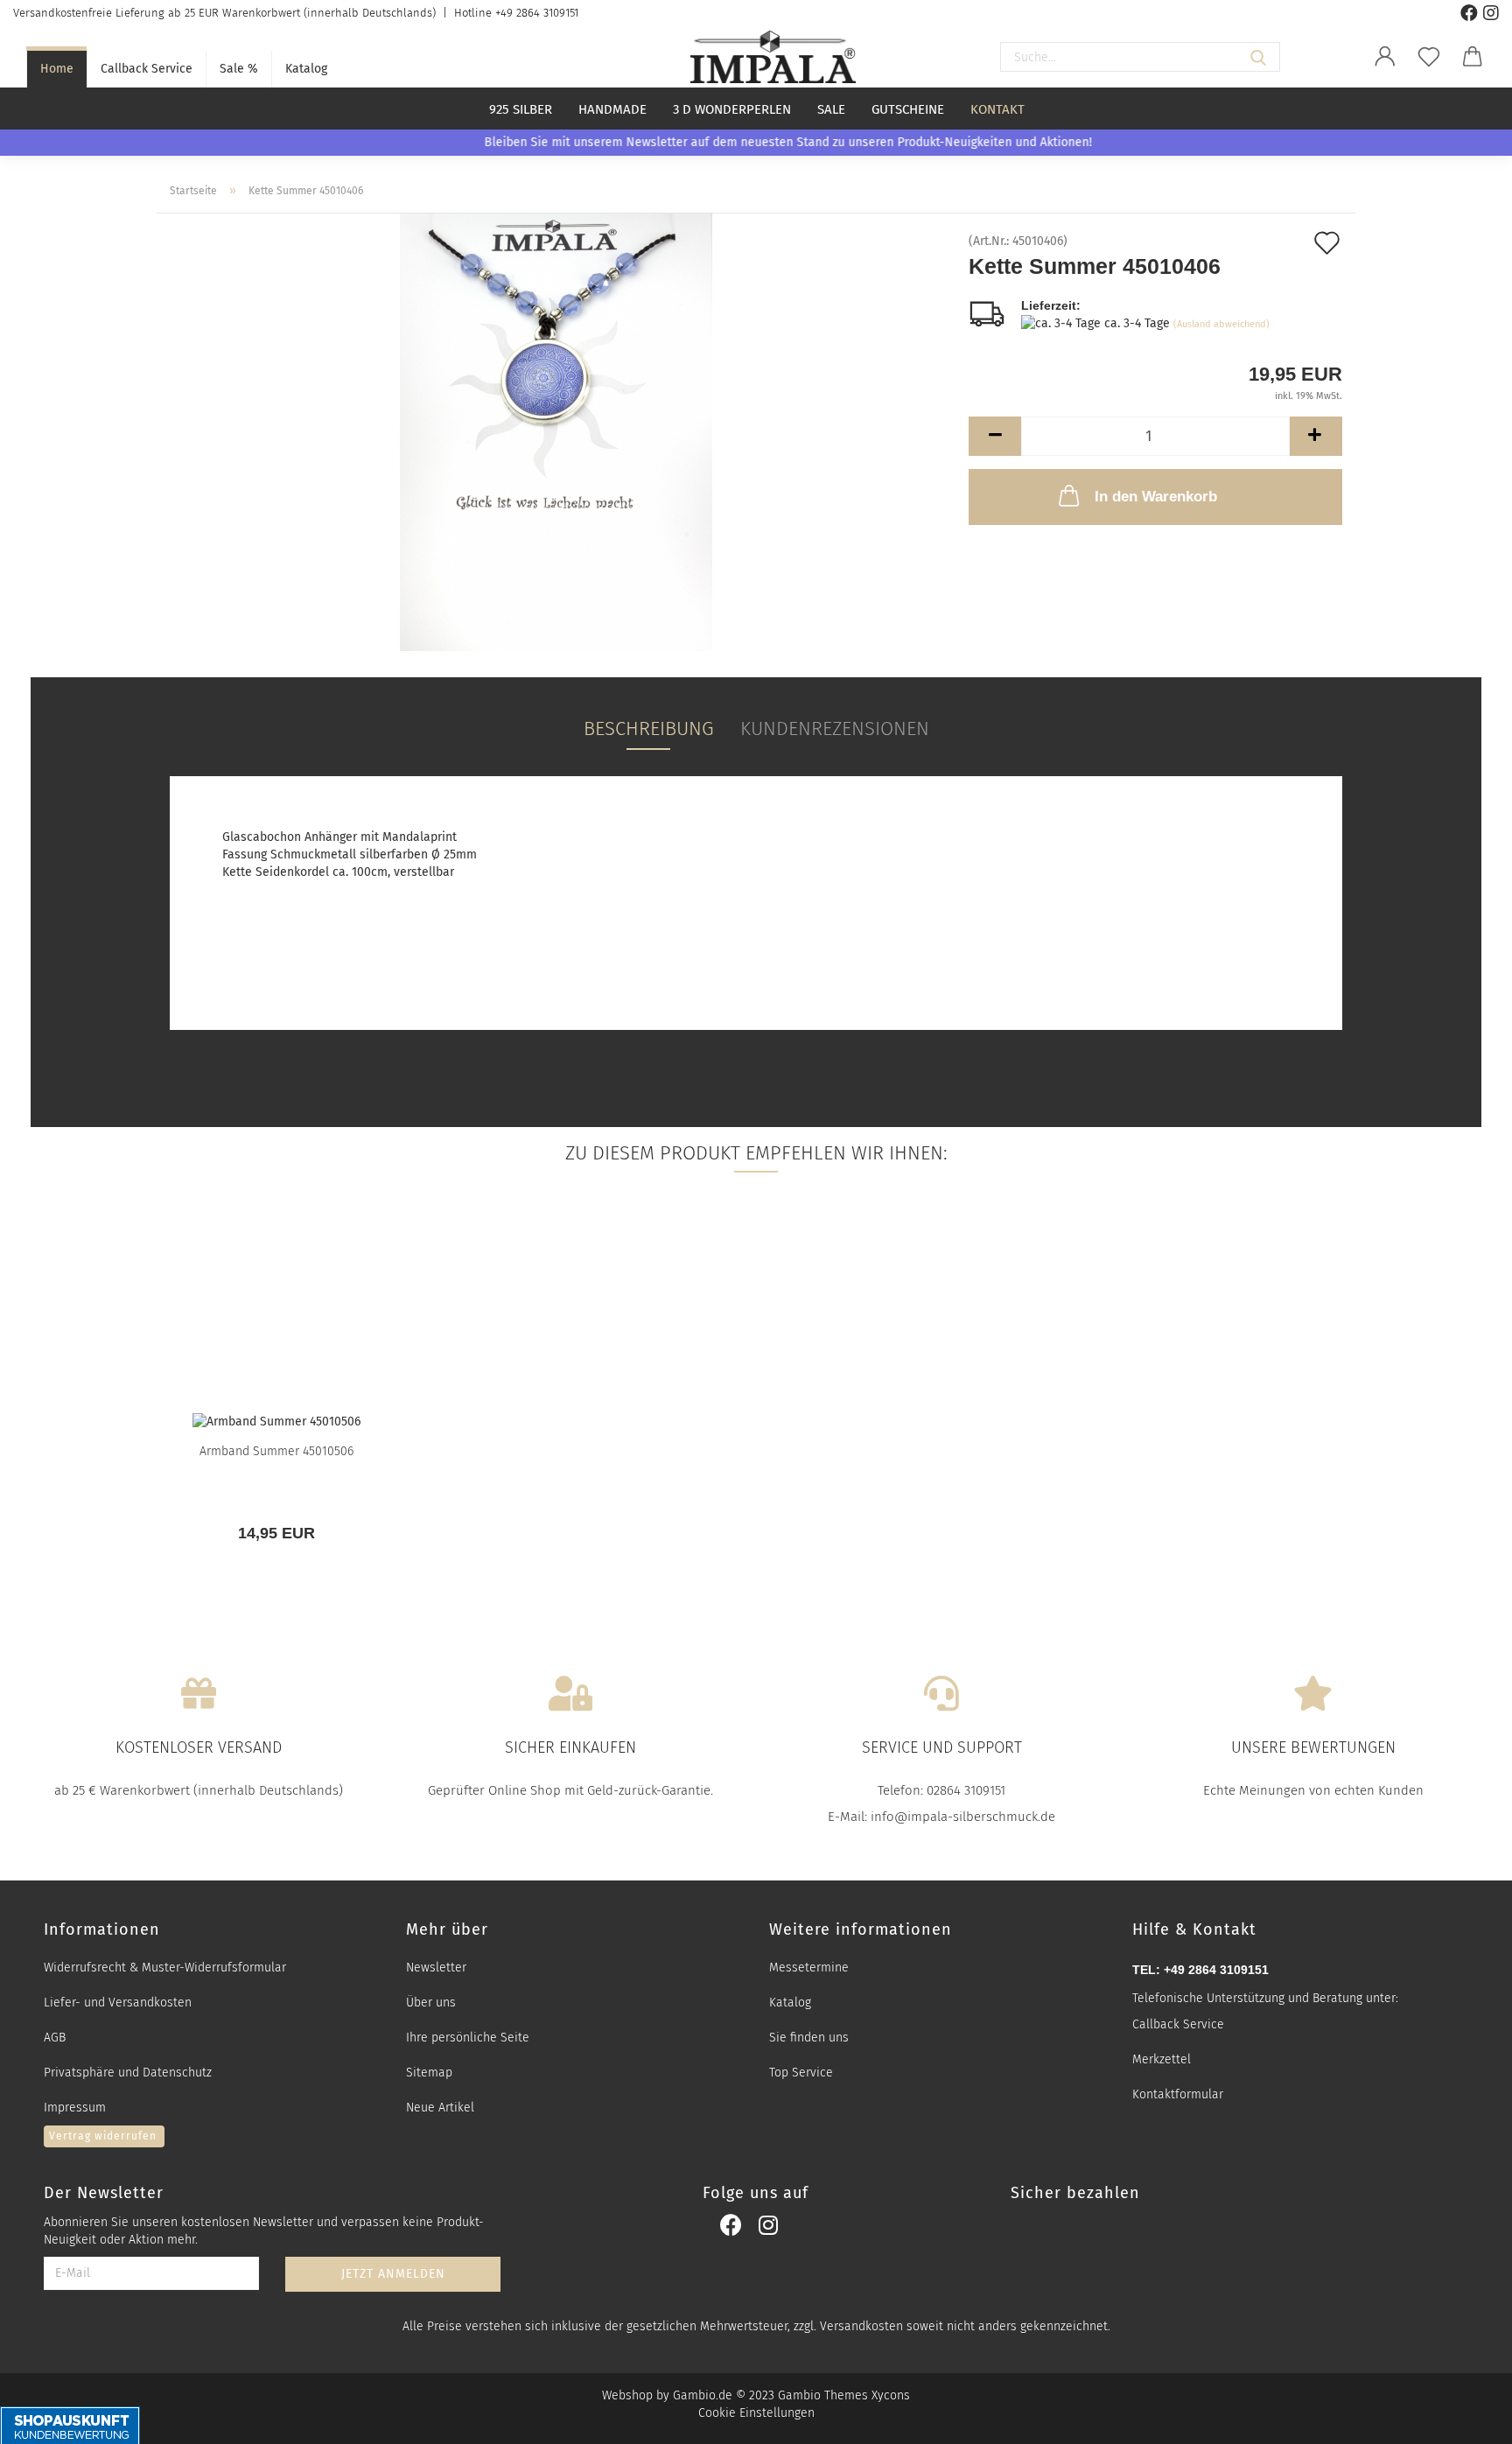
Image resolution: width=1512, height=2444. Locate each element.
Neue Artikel (440, 2108)
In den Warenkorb (1156, 497)
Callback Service (147, 69)
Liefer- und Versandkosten (118, 2003)
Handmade (612, 109)
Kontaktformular (1178, 2094)
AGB (55, 2038)
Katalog (306, 69)
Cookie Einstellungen (756, 2413)
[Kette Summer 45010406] (556, 432)
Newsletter (436, 1968)
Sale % (239, 69)
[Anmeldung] (1385, 57)
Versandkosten (861, 2326)
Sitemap (429, 2073)
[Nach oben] (1477, 2420)
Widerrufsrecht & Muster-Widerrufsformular (165, 1968)
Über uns (431, 2003)
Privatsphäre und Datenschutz (128, 2073)
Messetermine (809, 1968)
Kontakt (997, 109)
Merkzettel (1162, 2059)
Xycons (891, 2395)
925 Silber (521, 109)
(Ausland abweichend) (1221, 324)
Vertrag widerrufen (103, 2136)
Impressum (75, 2108)
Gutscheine (908, 109)
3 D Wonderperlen (732, 109)
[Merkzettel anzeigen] (1429, 57)
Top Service (801, 2073)
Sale (831, 109)
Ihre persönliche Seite (468, 2038)
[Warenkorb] (1473, 57)
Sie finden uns (809, 2038)
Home (57, 69)
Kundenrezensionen (835, 728)
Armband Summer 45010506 (276, 1451)
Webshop (627, 2395)
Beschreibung (649, 728)
